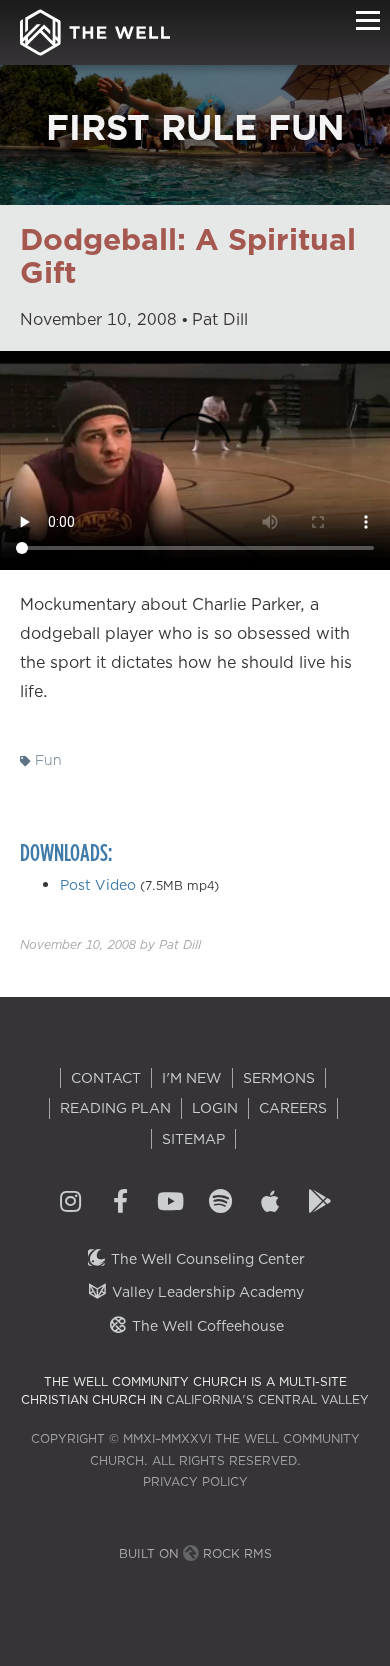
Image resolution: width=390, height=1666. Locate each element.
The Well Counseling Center (206, 1259)
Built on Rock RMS (195, 1553)
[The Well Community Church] (95, 32)
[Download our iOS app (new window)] (270, 1203)
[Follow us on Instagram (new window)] (70, 1203)
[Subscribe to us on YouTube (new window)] (170, 1203)
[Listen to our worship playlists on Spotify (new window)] (220, 1203)
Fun (46, 760)
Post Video (98, 885)
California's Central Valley (267, 1399)
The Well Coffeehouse (206, 1326)
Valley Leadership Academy (206, 1292)
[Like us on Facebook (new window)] (120, 1203)
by (110, 944)
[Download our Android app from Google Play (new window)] (320, 1203)
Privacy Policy (195, 1481)
